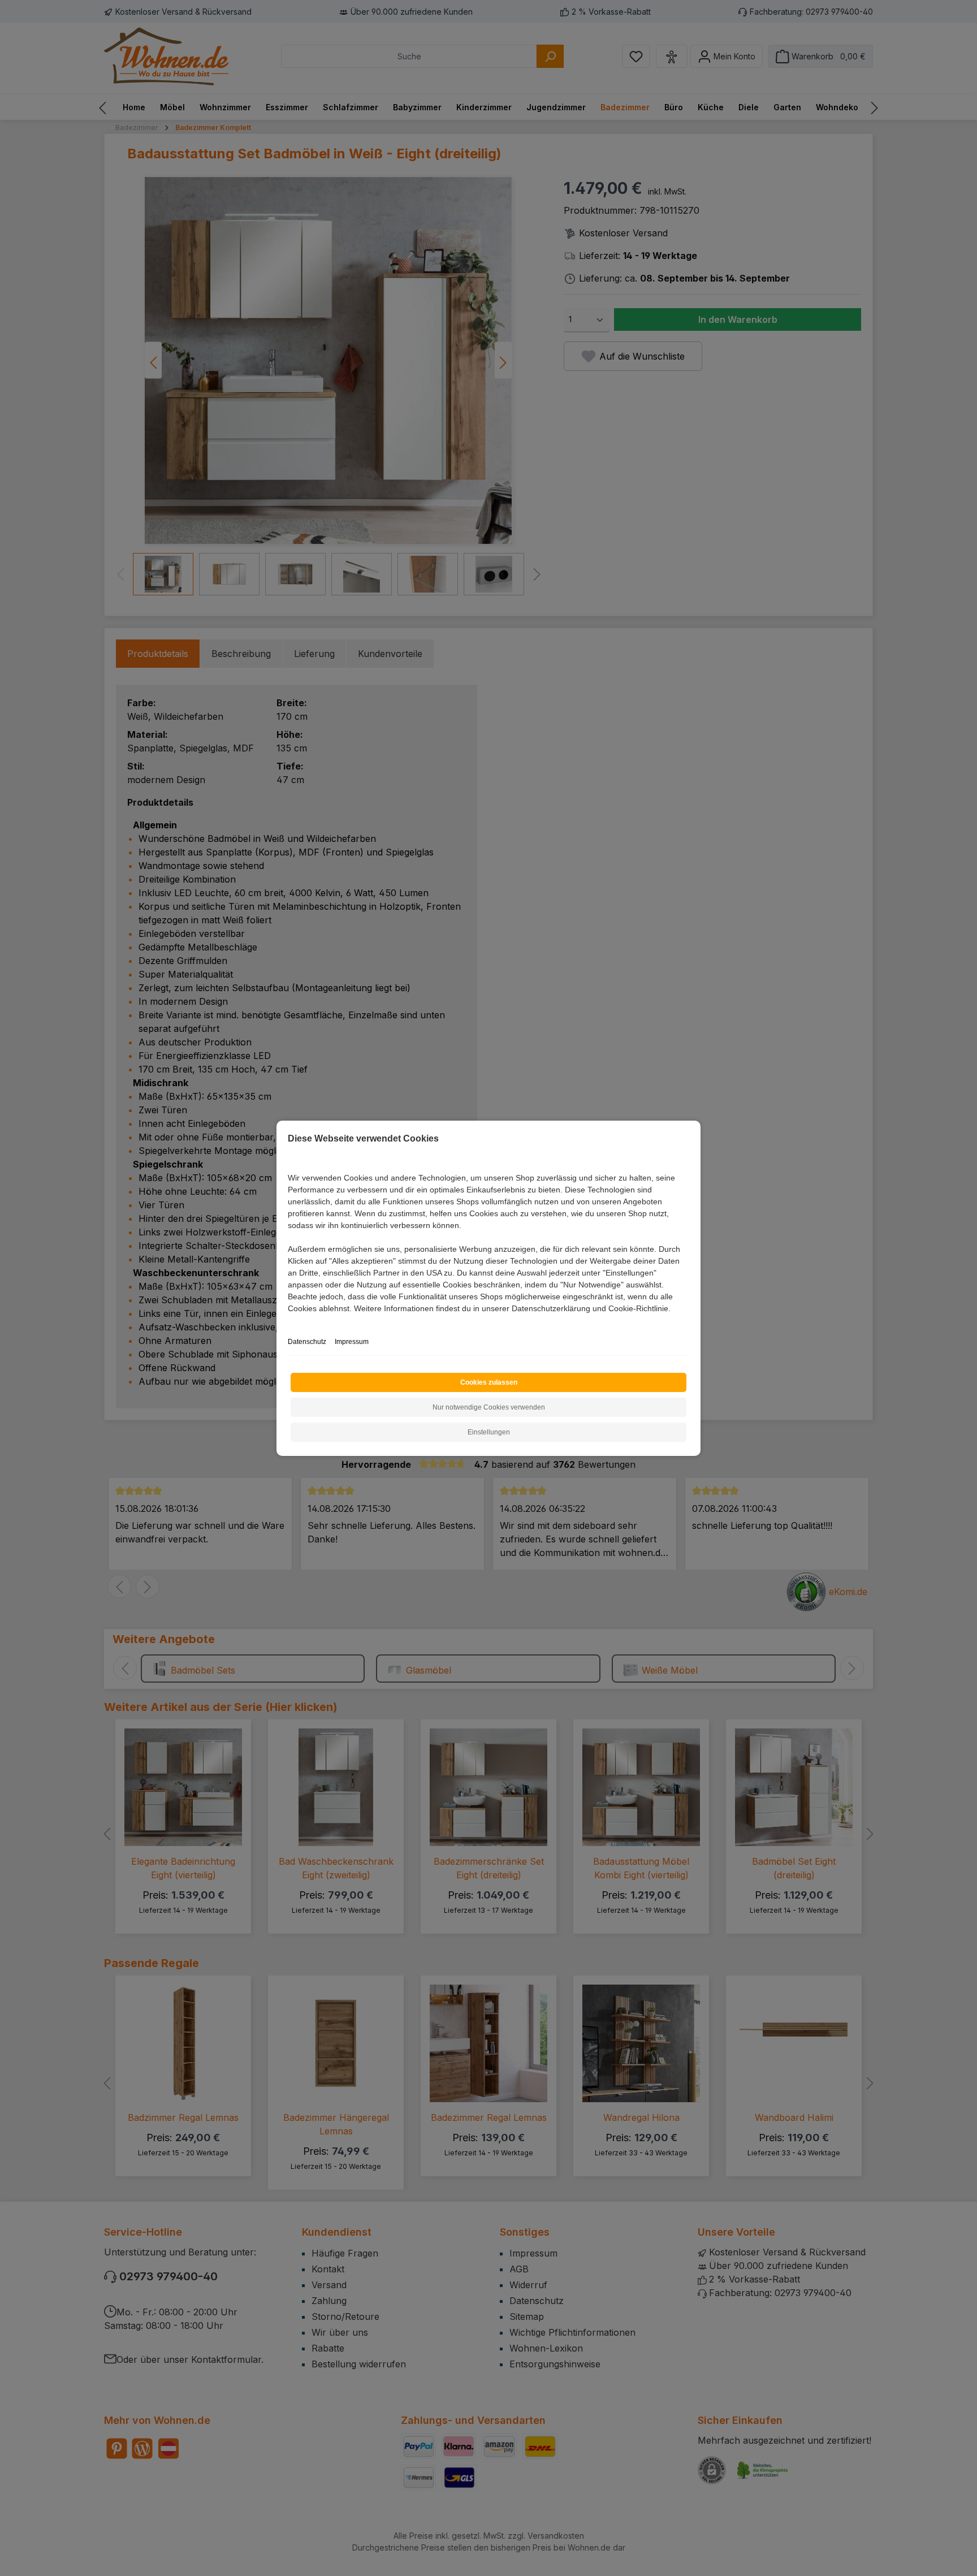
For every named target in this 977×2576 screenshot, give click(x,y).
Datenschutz (307, 1342)
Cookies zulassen (489, 1382)
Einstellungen (489, 1432)
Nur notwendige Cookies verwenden (489, 1407)
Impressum (352, 1342)
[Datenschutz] (289, 1321)
